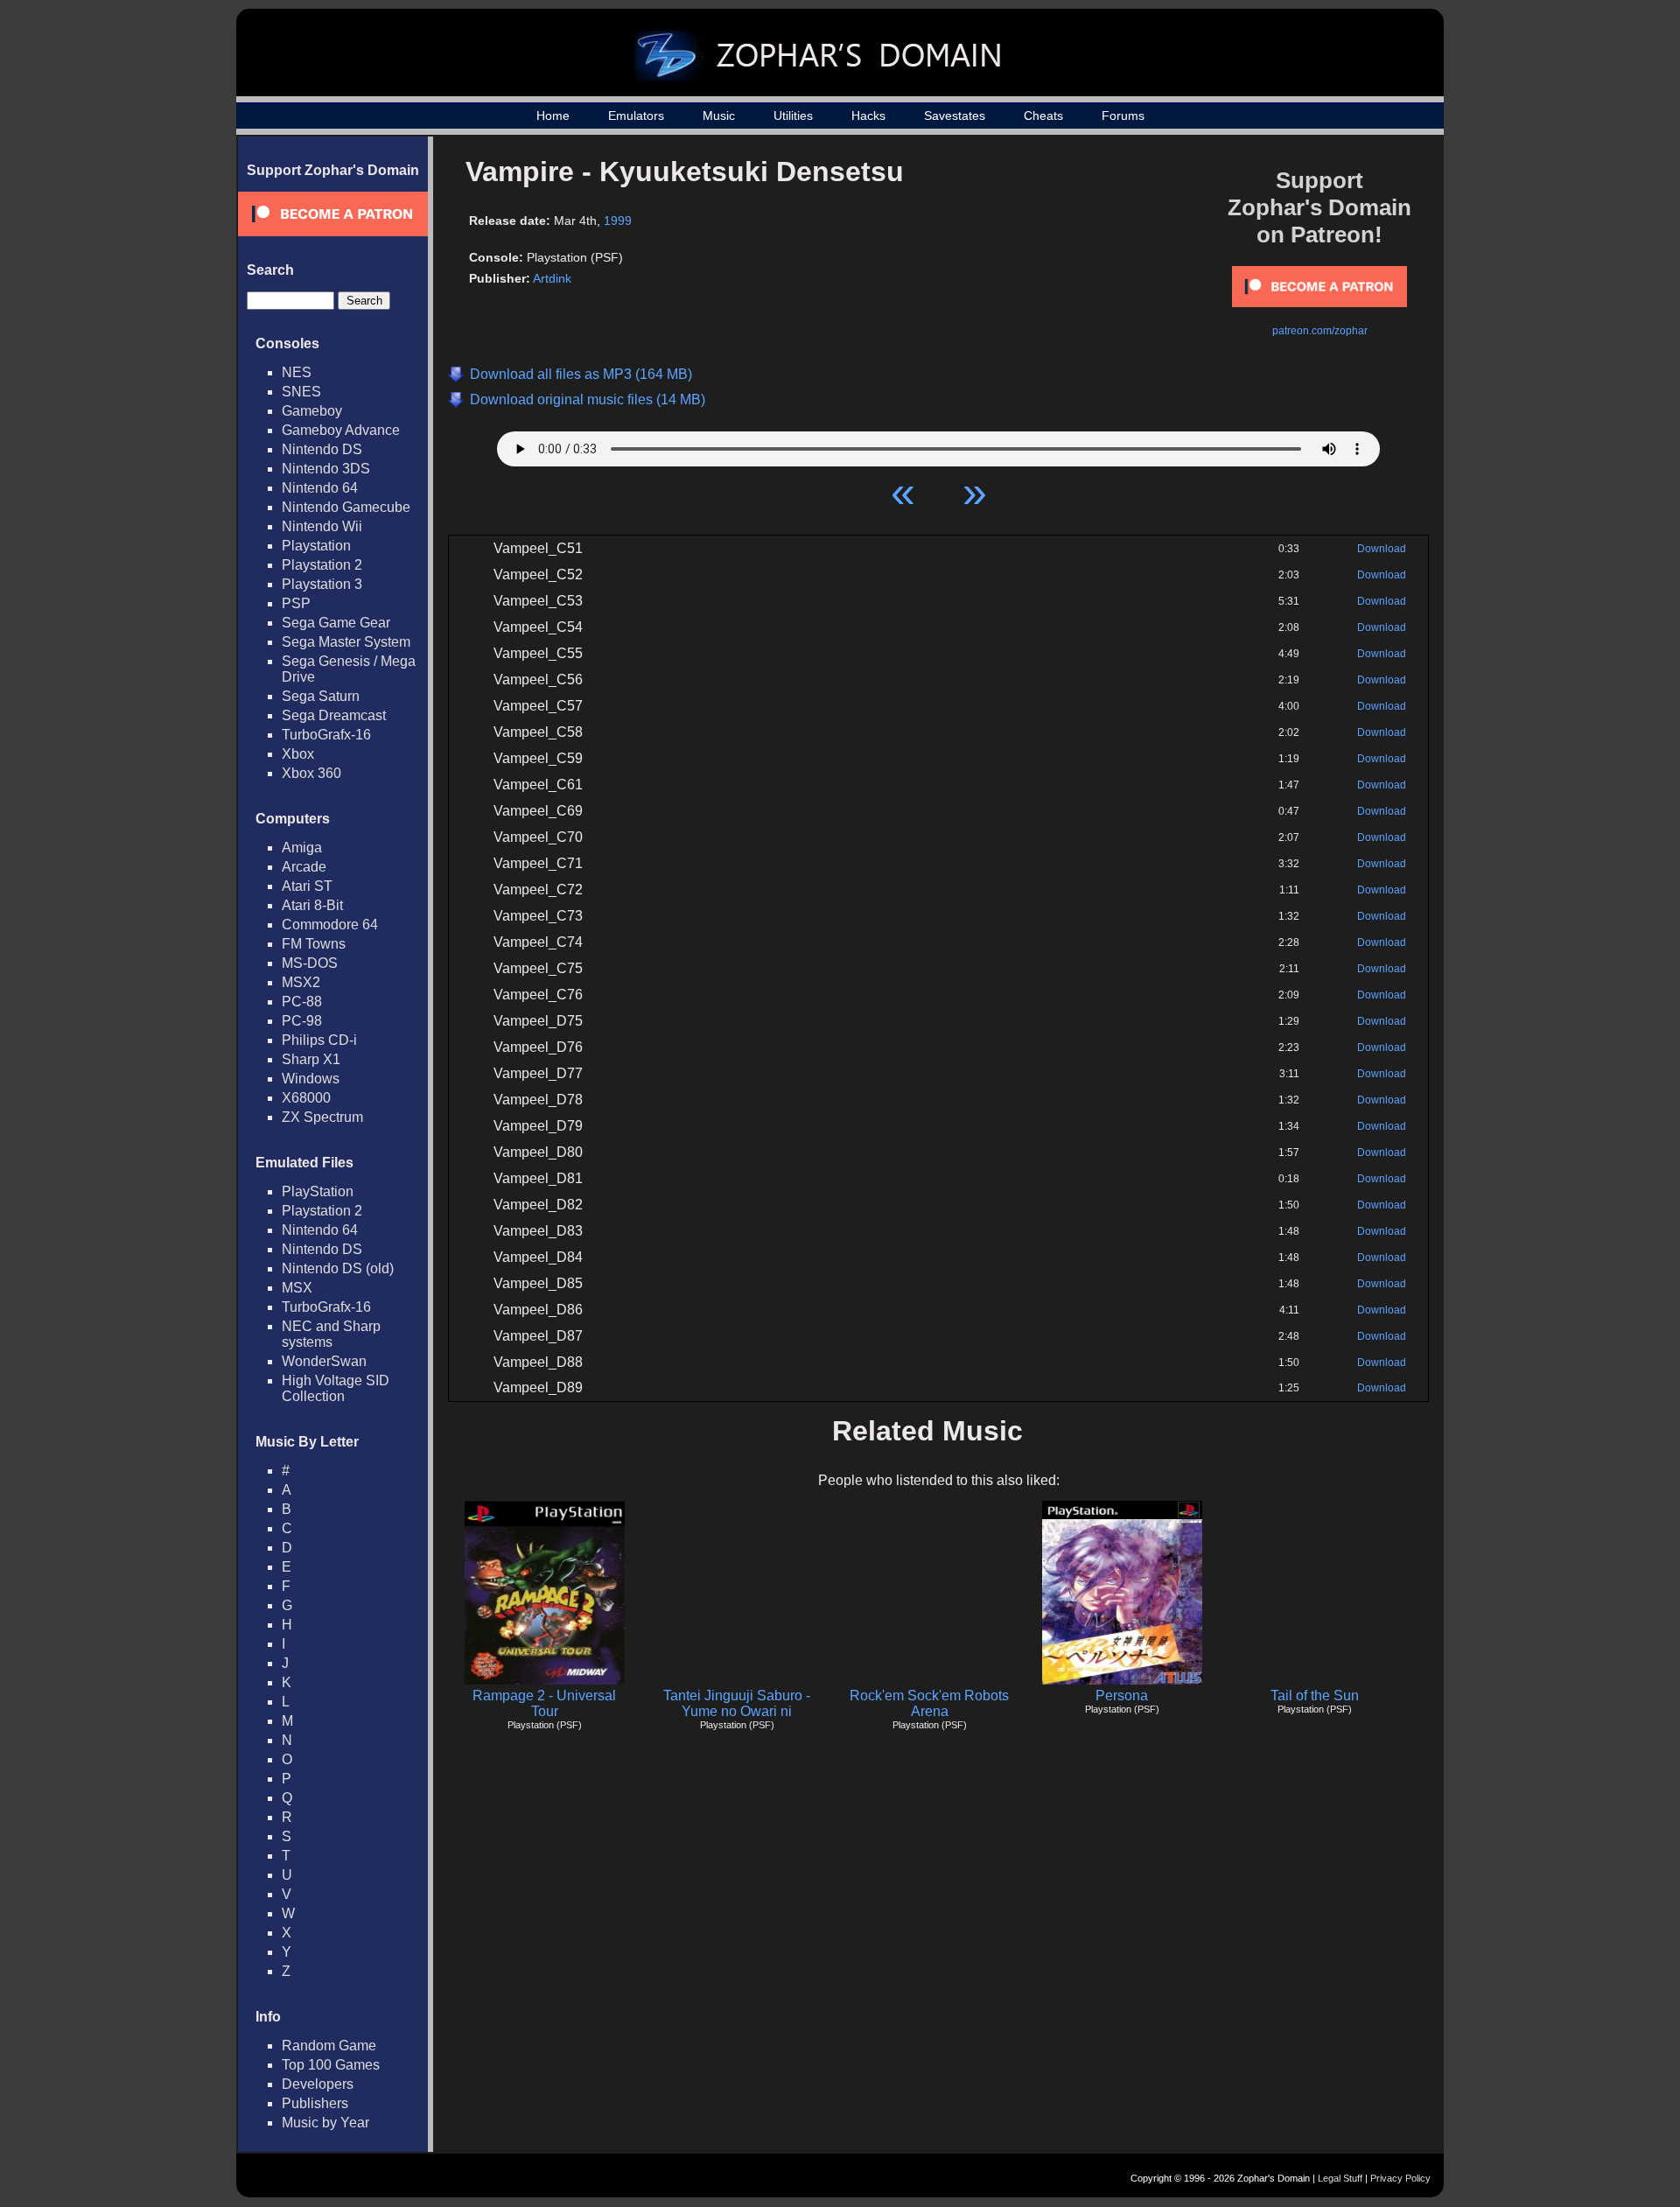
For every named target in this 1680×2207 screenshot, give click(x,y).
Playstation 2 (322, 565)
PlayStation (318, 1191)
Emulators (636, 116)
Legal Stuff (1340, 2178)
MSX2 (301, 982)
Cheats (1043, 116)
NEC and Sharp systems (331, 1334)
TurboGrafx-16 (326, 735)
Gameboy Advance (341, 430)
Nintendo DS (322, 449)
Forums (1123, 116)
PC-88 (302, 1002)
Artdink (552, 278)
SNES (301, 392)
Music (719, 116)
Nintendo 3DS (326, 469)
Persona (1122, 1696)
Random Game (329, 2046)
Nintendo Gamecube (346, 507)
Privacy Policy (1400, 2178)
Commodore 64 (330, 925)
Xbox (298, 754)
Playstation (316, 546)
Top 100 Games (331, 2065)
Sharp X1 (311, 1059)
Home (553, 116)
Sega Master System (346, 642)
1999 (618, 221)
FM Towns (314, 944)
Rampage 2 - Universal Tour (544, 1703)
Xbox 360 (311, 773)
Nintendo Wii (322, 526)
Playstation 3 (322, 584)
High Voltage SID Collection (336, 1388)
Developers (318, 2084)
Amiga (302, 848)
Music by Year (325, 2123)
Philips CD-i (319, 1040)
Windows (311, 1079)
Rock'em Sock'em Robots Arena (929, 1703)
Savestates (955, 116)
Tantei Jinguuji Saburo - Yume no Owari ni (737, 1703)
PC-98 (302, 1021)
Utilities (793, 116)
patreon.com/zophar (1320, 331)
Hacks (868, 116)
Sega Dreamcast (334, 715)
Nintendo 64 (320, 488)
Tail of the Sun (1315, 1696)
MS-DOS (310, 963)
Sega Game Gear (336, 623)
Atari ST (307, 886)
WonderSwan (324, 1361)
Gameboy (312, 411)
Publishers (315, 2103)
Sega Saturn (321, 696)
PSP (296, 603)
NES (297, 372)
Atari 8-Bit (312, 905)
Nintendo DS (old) (338, 1268)
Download (1382, 549)
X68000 (306, 1098)
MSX (297, 1288)
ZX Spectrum (322, 1117)
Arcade (304, 867)
